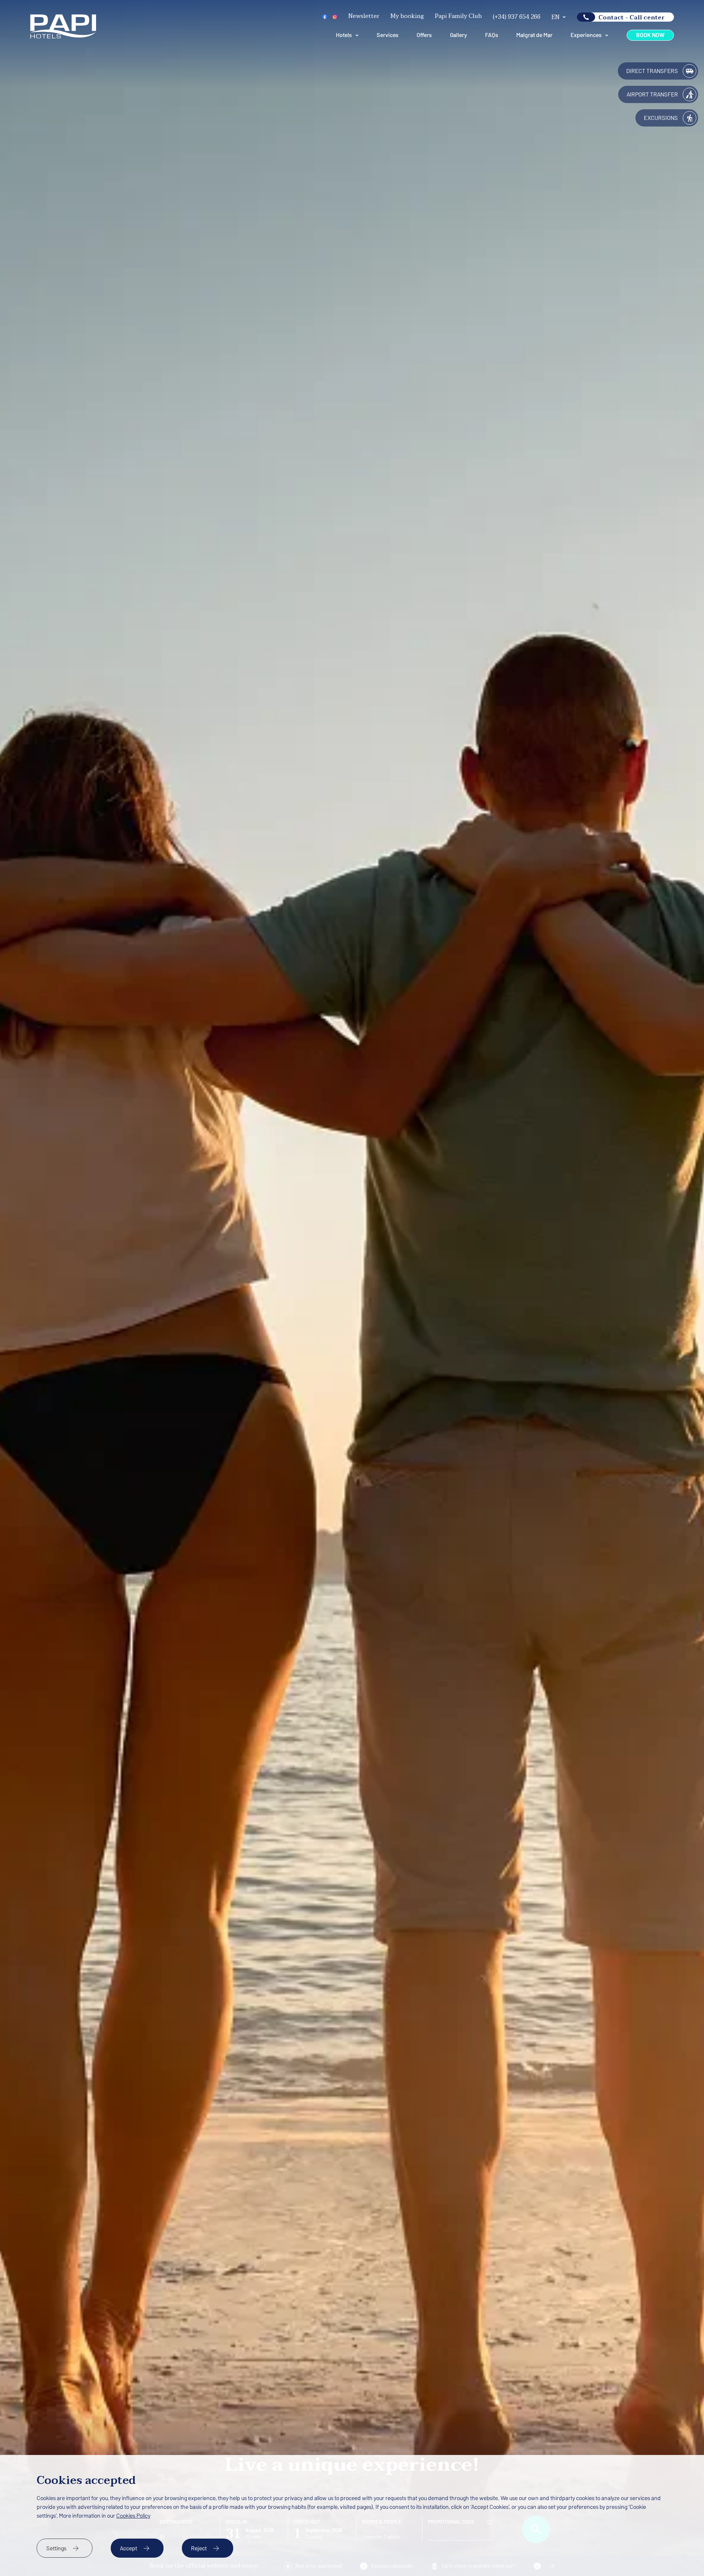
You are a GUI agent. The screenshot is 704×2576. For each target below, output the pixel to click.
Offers (424, 35)
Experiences (586, 35)
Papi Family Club (458, 16)
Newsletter (364, 16)
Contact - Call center (632, 17)
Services (387, 35)
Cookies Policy (133, 2516)
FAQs (492, 35)
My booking (407, 16)
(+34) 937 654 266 (517, 17)
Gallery (459, 35)
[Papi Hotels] (63, 37)
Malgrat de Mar (534, 35)
